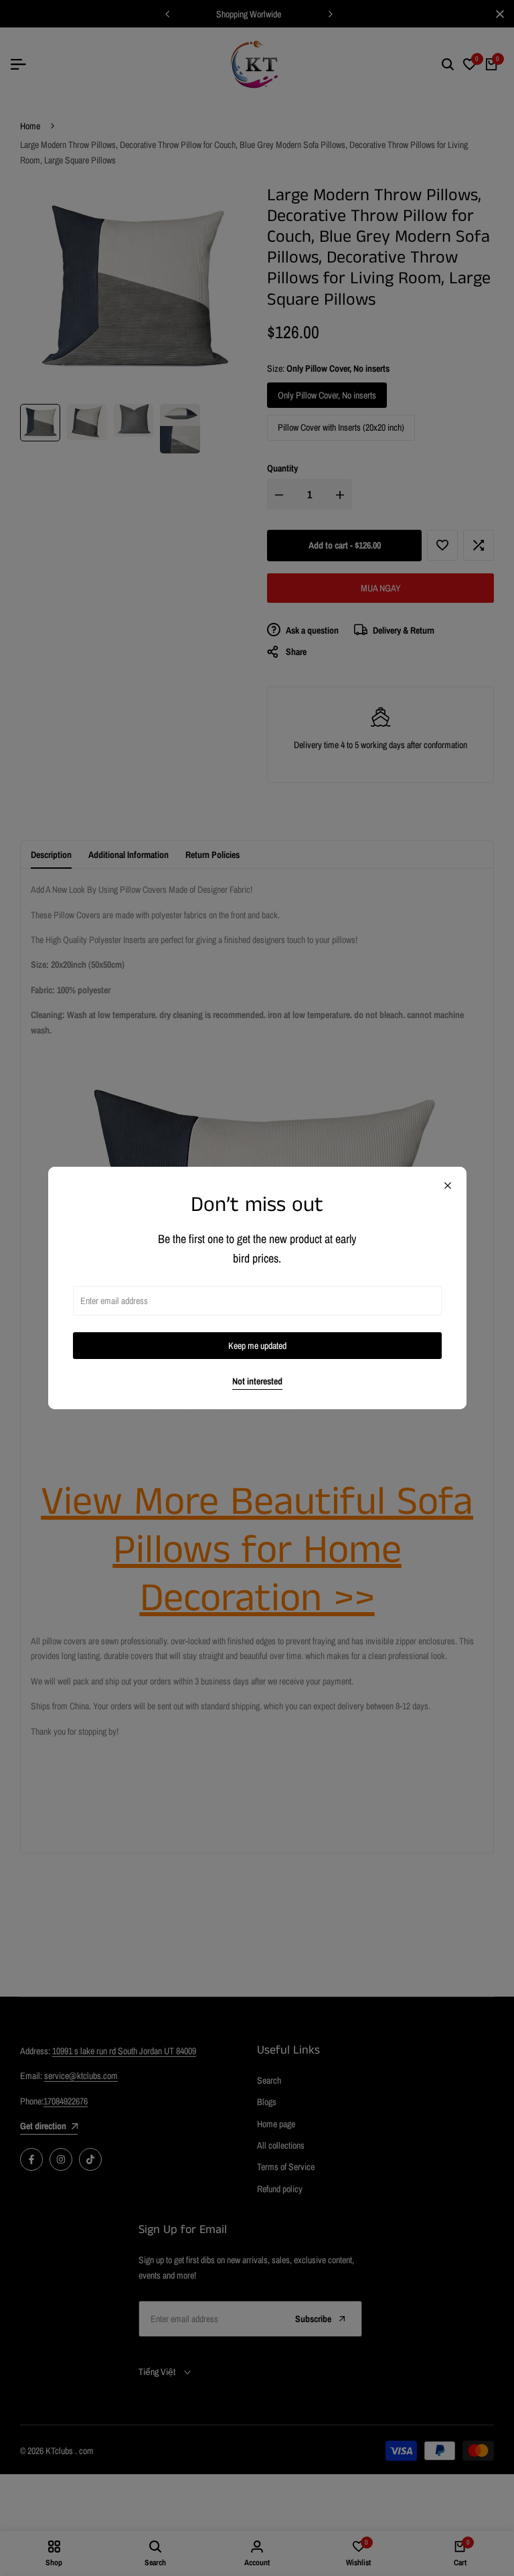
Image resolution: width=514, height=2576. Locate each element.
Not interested (257, 1381)
